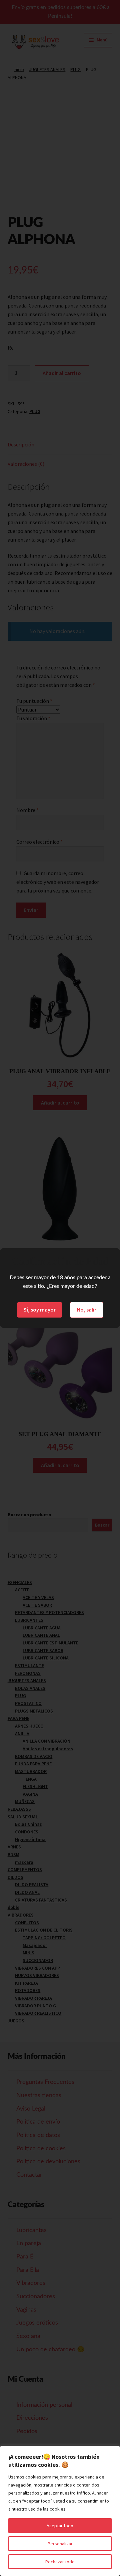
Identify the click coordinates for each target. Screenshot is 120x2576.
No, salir (87, 1310)
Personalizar (60, 2544)
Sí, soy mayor (40, 1310)
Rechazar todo (60, 2562)
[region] (60, 2511)
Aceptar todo (60, 2526)
